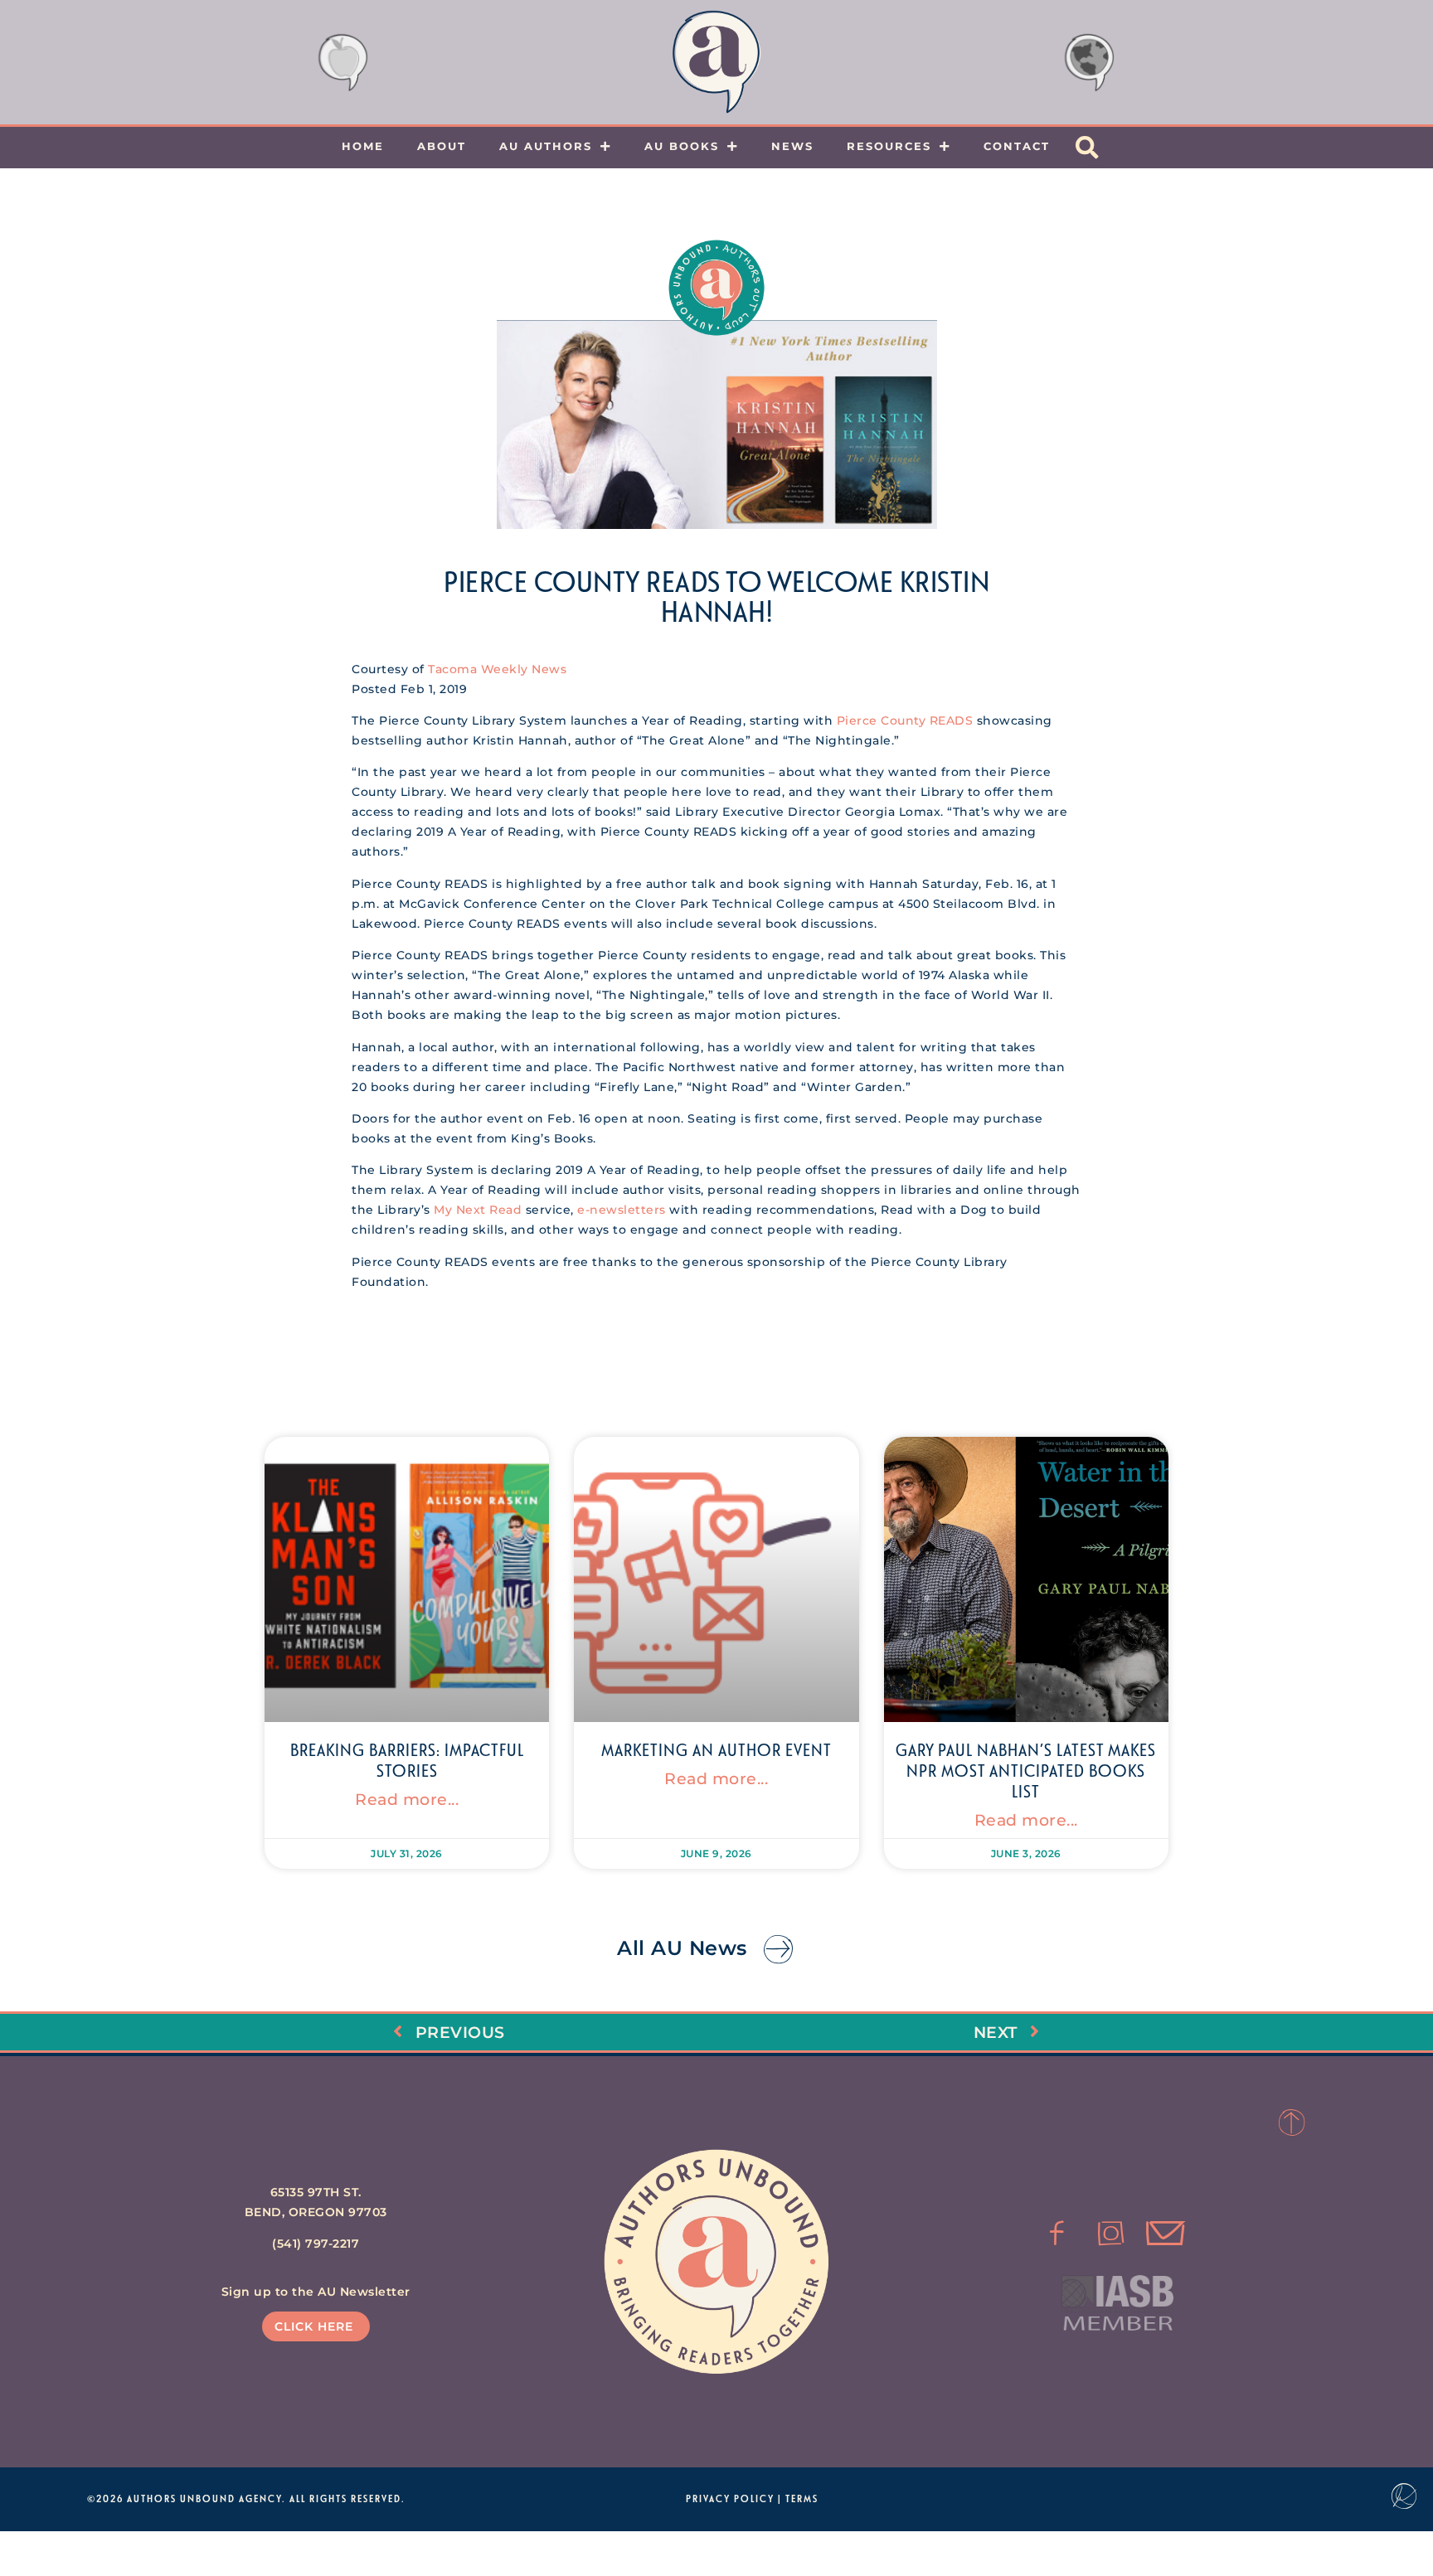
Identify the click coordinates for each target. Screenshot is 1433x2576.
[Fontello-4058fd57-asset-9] (1111, 2234)
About (442, 146)
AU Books (682, 146)
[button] (1087, 148)
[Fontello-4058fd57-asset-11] (1057, 2234)
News (792, 146)
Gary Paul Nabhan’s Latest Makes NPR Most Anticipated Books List (1026, 1770)
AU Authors (546, 146)
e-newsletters (622, 1210)
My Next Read (478, 1210)
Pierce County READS (905, 720)
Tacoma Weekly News (497, 669)
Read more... (407, 1799)
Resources (889, 146)
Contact (1017, 146)
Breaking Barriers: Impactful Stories (407, 1760)
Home (363, 146)
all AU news (682, 1948)
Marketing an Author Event (716, 1749)
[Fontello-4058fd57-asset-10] (1165, 2234)
